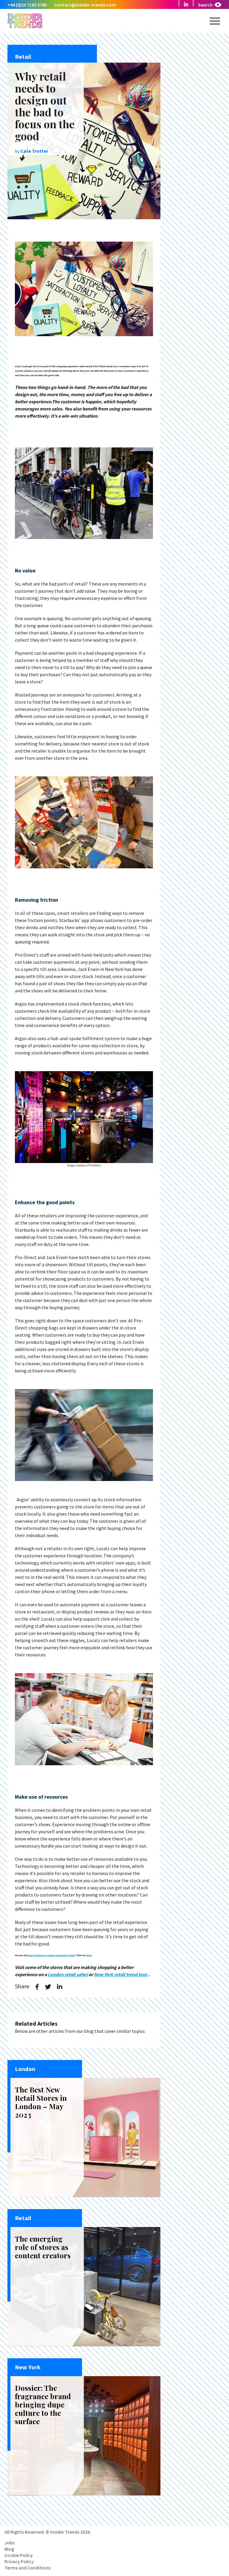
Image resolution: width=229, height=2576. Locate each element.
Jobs (10, 2543)
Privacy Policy (19, 2561)
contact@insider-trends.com (85, 5)
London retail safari (68, 1974)
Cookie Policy (19, 2555)
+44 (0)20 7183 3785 (27, 5)
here (89, 1955)
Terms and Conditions (28, 2568)
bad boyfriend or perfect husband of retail (51, 1955)
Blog (9, 2549)
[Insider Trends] (25, 27)
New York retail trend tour (121, 1974)
